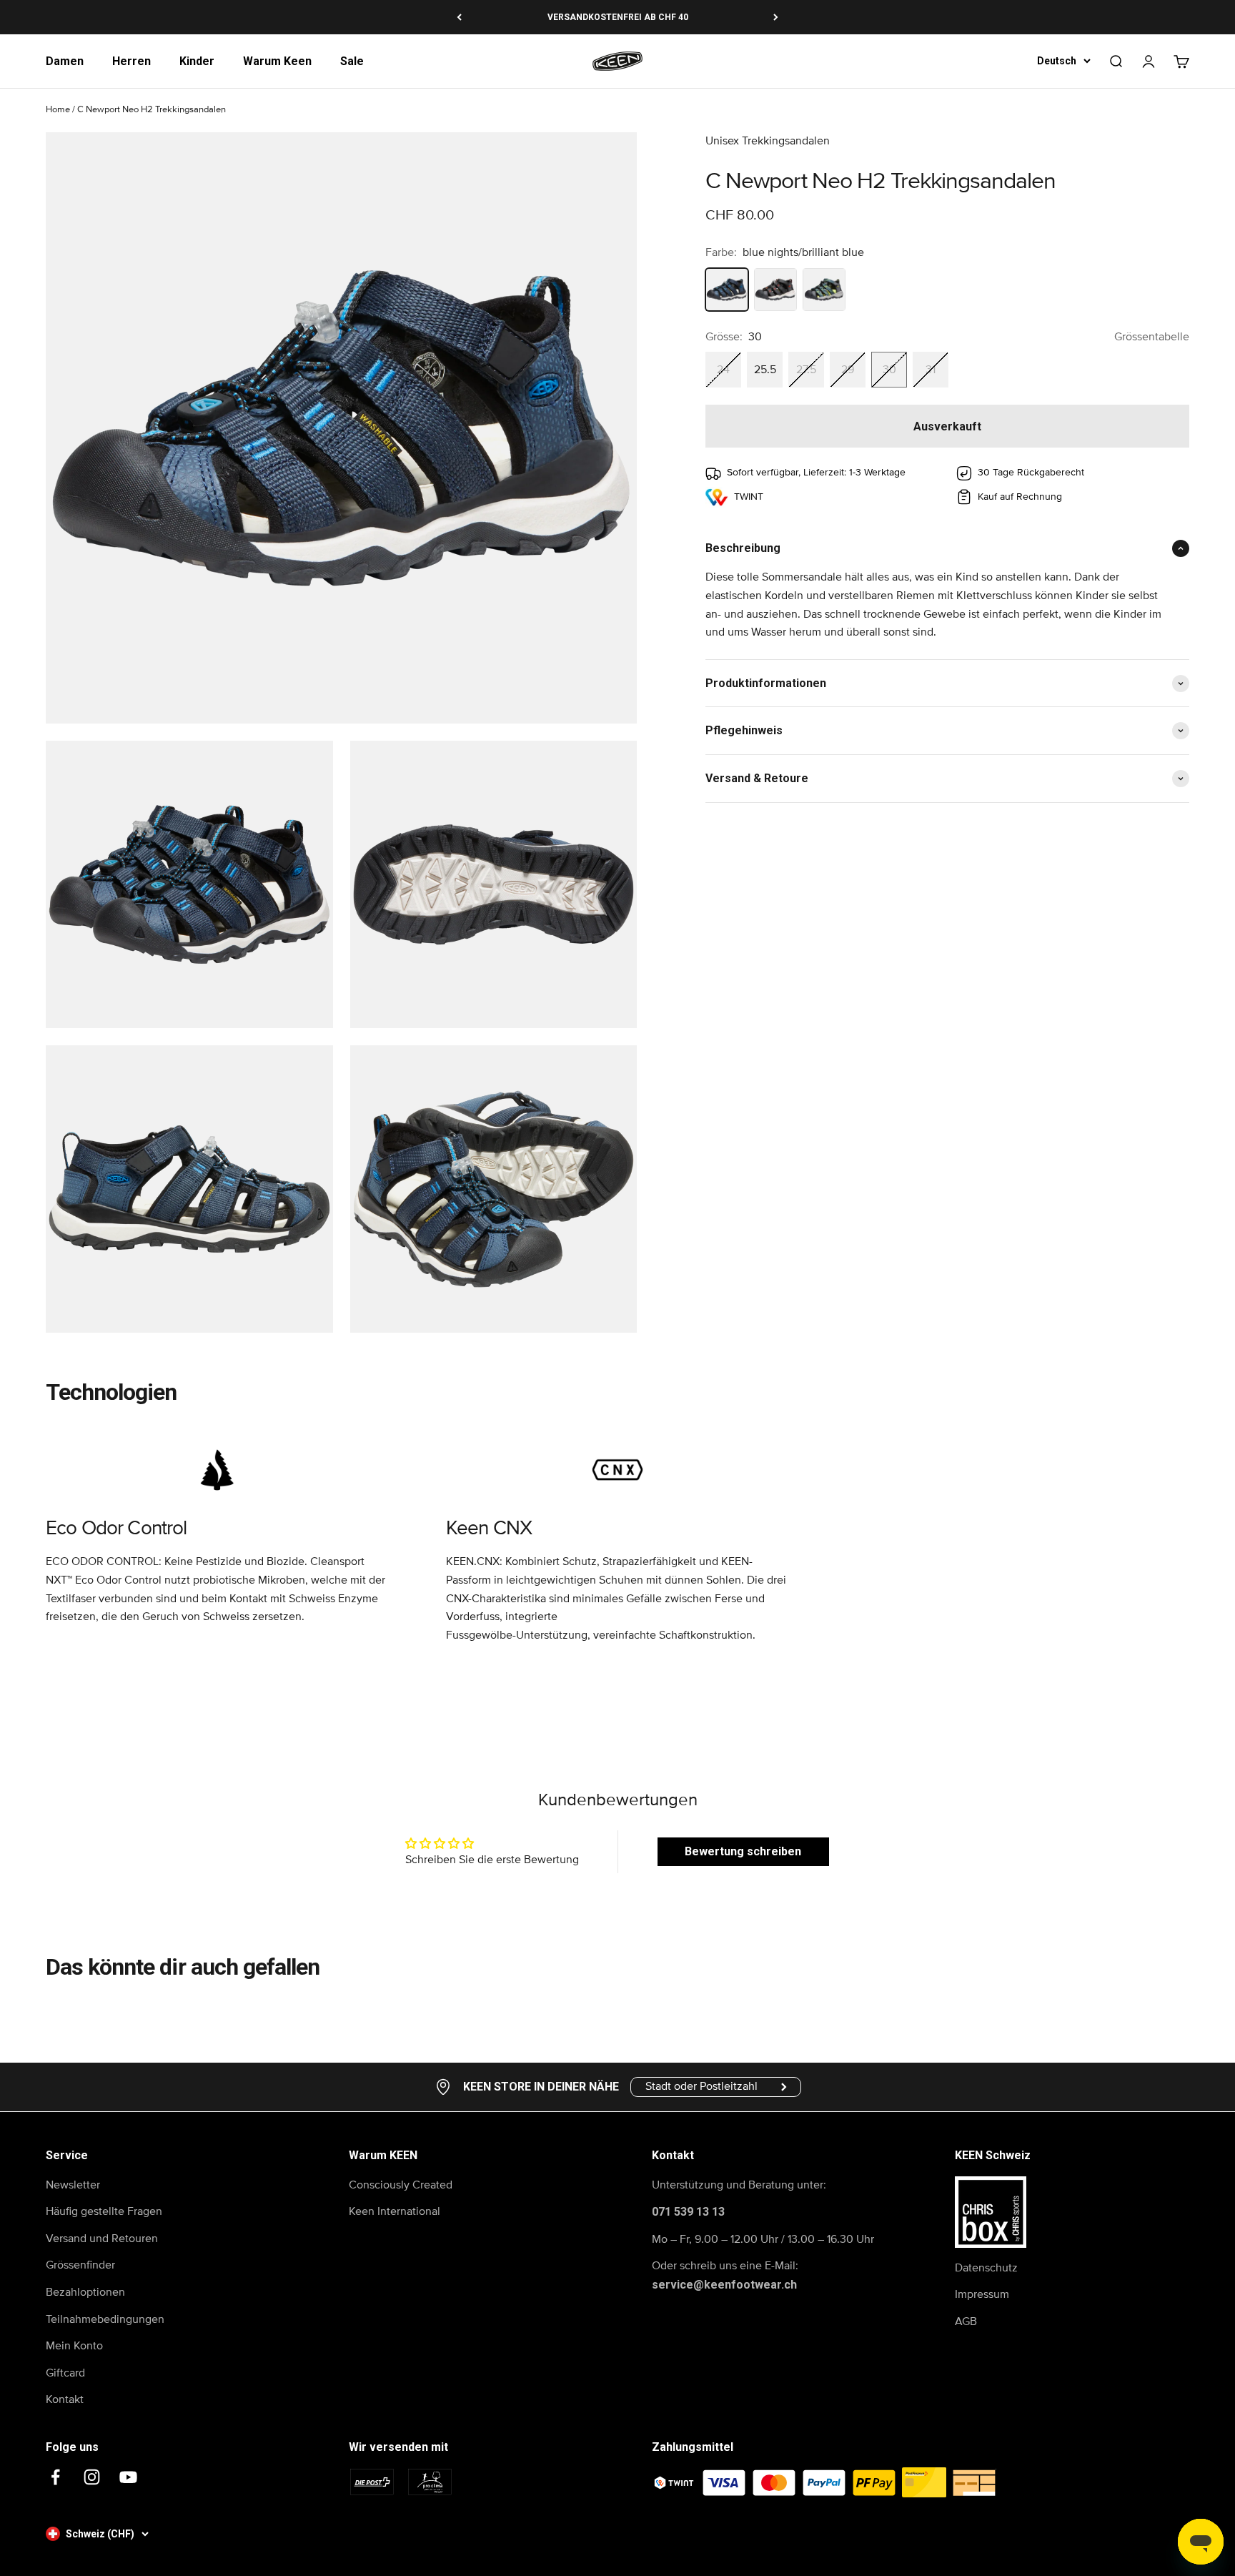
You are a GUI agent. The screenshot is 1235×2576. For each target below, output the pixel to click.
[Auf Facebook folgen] (55, 2477)
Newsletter (73, 2185)
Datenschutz (986, 2268)
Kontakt (65, 2399)
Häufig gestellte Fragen (104, 2211)
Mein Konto (74, 2346)
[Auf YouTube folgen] (128, 2477)
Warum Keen (277, 61)
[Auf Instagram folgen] (92, 2477)
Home (58, 110)
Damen (65, 61)
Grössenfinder (80, 2265)
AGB (966, 2321)
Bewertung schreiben (743, 1851)
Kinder (197, 61)
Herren (132, 61)
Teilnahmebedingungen (105, 2319)
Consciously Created (401, 2185)
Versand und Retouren (102, 2239)
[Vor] (776, 17)
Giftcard (65, 2373)
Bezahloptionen (85, 2292)
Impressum (982, 2294)
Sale (352, 61)
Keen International (395, 2211)
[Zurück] (459, 17)
